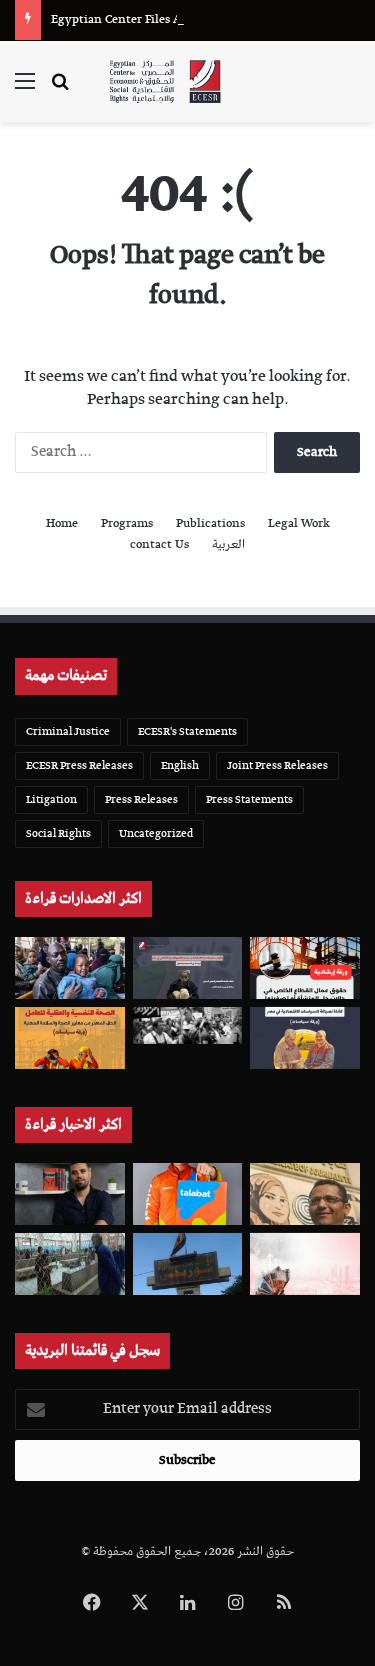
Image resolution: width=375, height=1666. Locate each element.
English (180, 765)
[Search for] (60, 89)
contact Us (159, 544)
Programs (127, 523)
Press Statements (249, 799)
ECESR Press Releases (79, 765)
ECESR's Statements (187, 731)
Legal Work (299, 523)
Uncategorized (156, 833)
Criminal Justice (68, 731)
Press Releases (141, 799)
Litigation (51, 799)
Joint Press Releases (277, 765)
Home (62, 523)
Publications (210, 523)
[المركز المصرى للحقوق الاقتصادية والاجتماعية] (165, 81)
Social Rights (58, 833)
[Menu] (25, 89)
